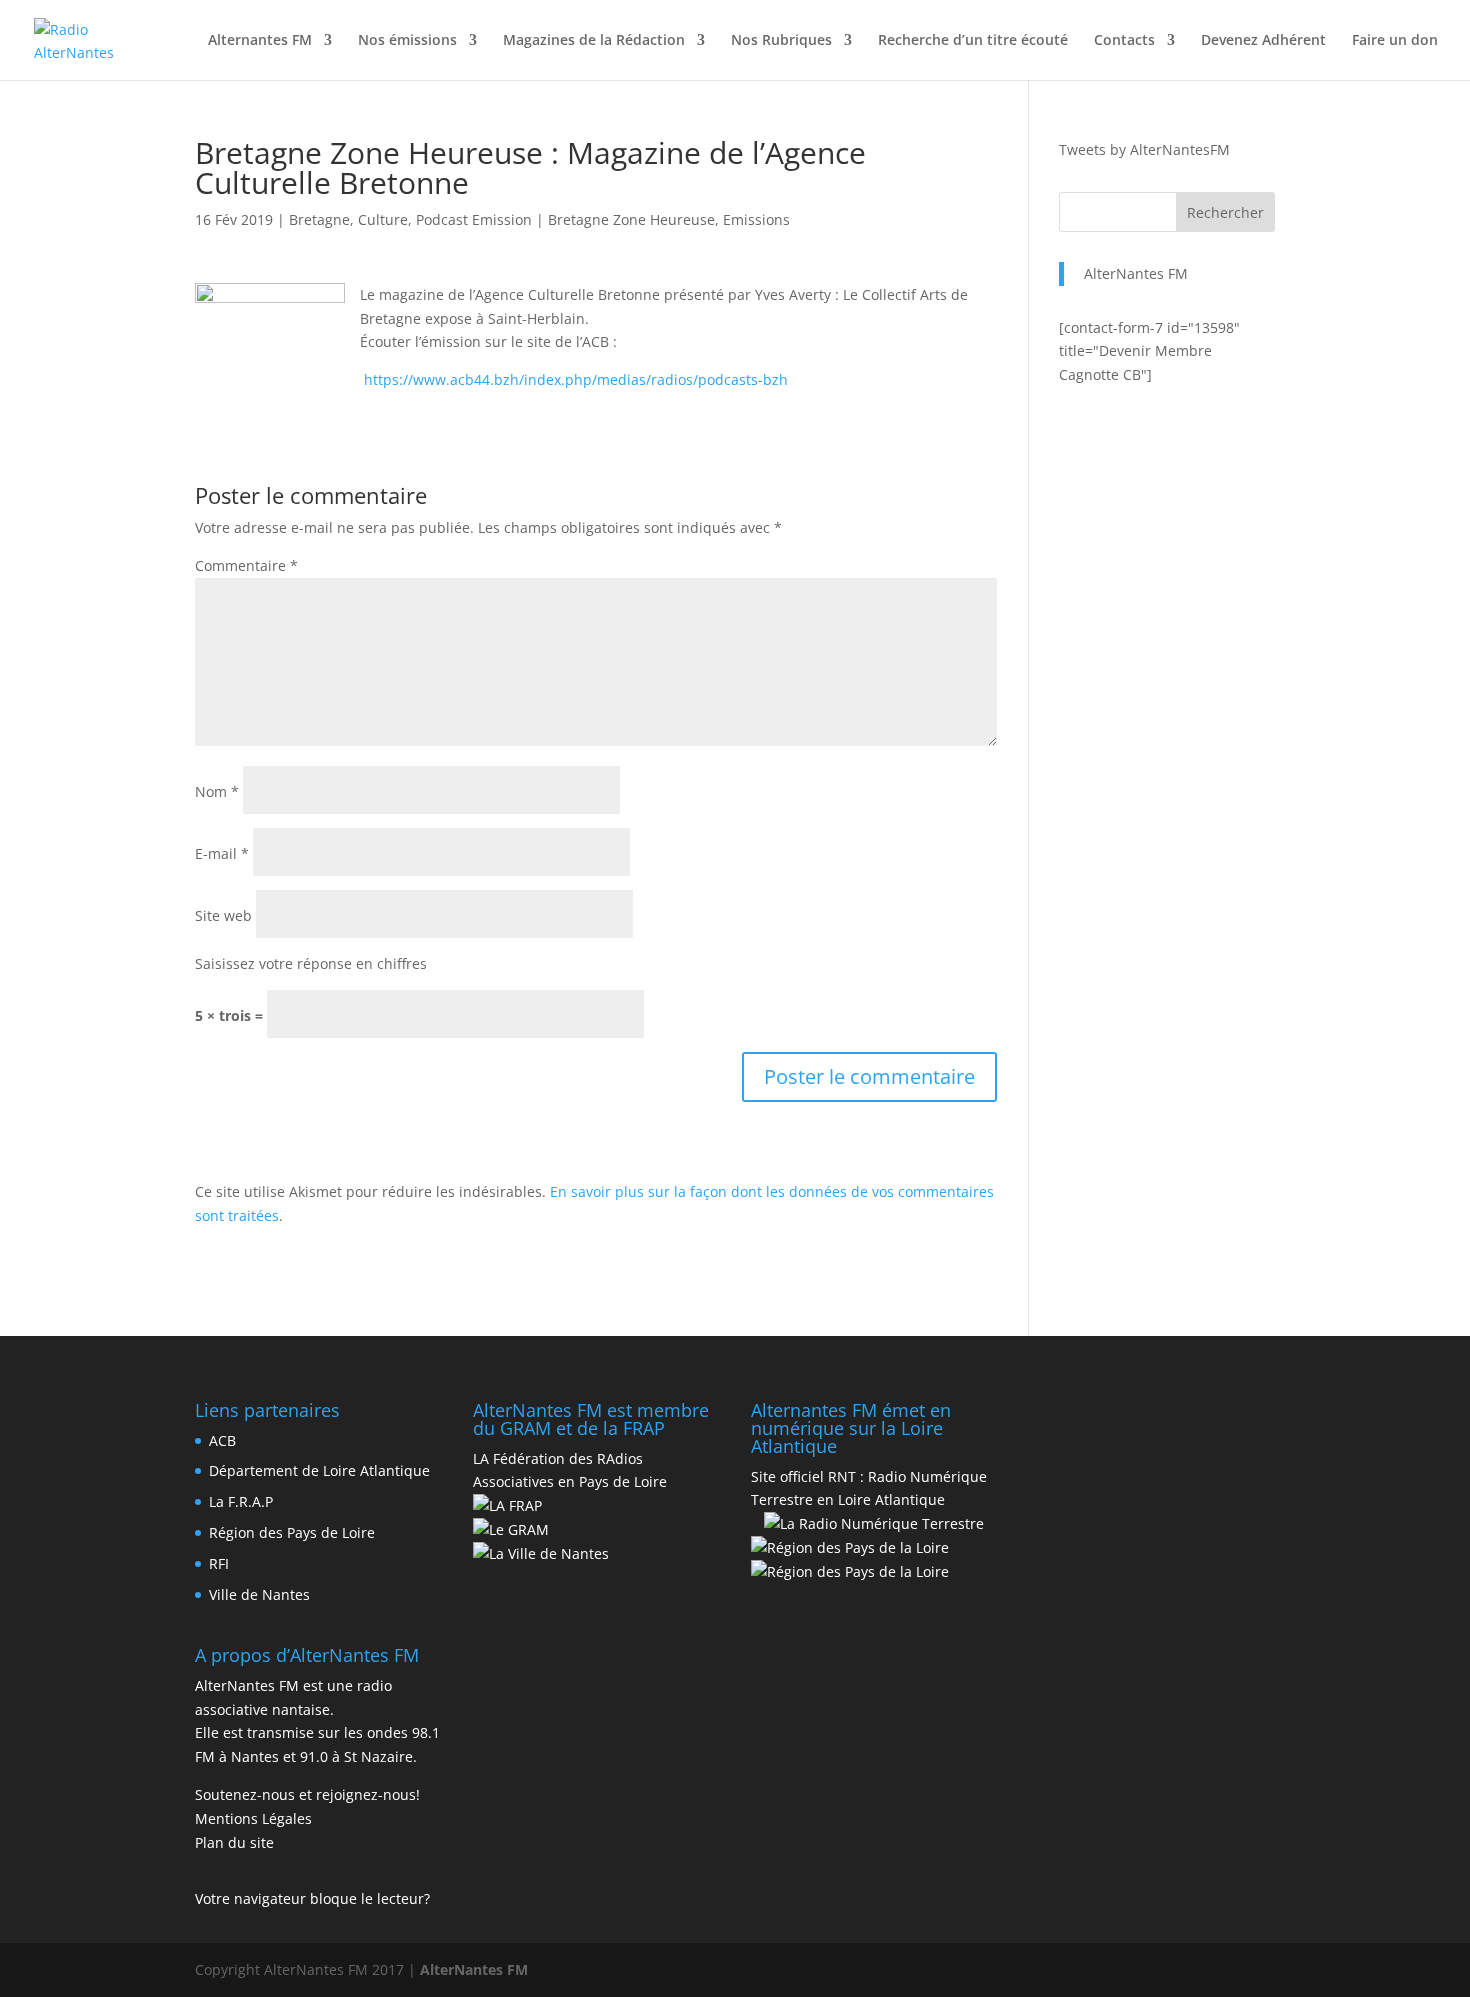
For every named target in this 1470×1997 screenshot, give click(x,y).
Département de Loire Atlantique (319, 1470)
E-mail (222, 853)
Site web (223, 915)
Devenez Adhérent (1263, 41)
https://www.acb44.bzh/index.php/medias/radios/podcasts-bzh (576, 379)
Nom (217, 791)
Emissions (756, 219)
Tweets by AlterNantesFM (1144, 149)
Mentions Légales (253, 1818)
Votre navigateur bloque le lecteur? (312, 1898)
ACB (222, 1440)
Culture (383, 219)
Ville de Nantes (259, 1594)
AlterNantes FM (1136, 273)
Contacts (1124, 41)
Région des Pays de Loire (292, 1532)
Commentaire (246, 565)
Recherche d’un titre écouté (973, 41)
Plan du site (234, 1842)
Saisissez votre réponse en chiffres (311, 963)
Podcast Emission (474, 219)
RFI (219, 1563)
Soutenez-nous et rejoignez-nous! (307, 1794)
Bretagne (319, 219)
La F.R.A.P (241, 1501)
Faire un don (1395, 41)
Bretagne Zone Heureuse (631, 219)
